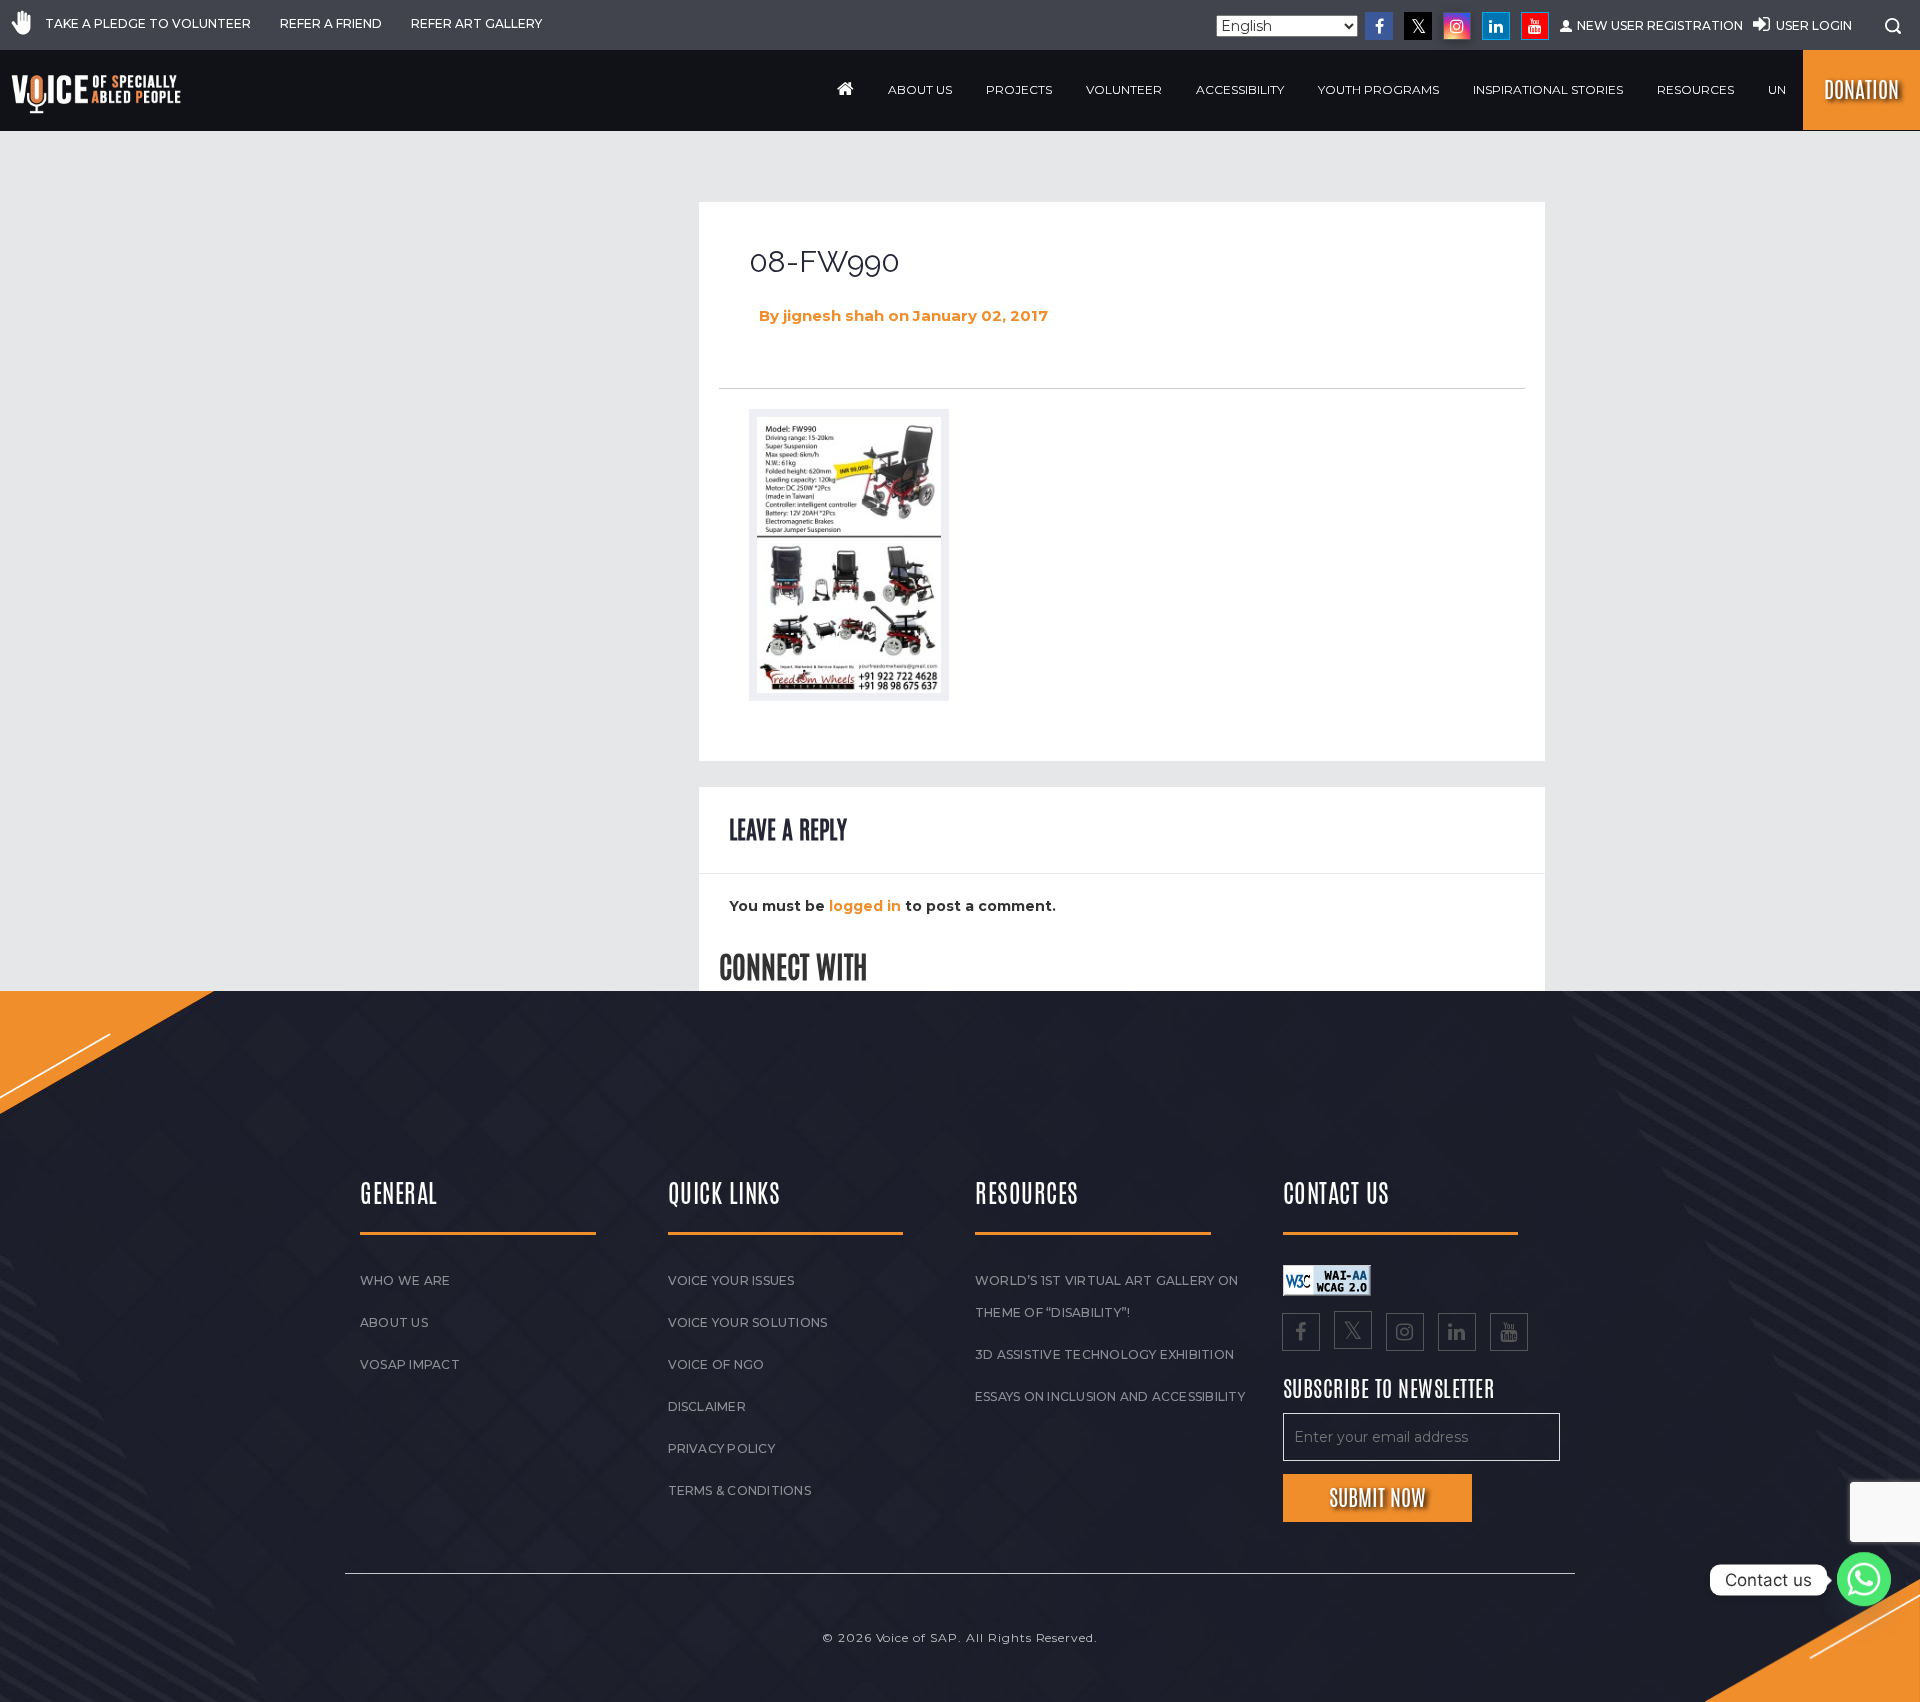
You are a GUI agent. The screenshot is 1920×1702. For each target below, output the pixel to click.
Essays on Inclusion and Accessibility (1110, 1396)
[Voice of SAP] (97, 94)
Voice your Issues (731, 1280)
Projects (1019, 89)
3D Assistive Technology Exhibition (1104, 1354)
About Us (920, 89)
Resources (1695, 89)
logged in (865, 906)
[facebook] (1379, 26)
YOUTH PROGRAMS (1378, 89)
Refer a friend (331, 23)
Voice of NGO (716, 1364)
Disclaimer (707, 1406)
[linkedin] (1496, 26)
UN (1777, 89)
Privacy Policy (721, 1448)
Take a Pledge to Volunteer (148, 23)
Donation (1861, 90)
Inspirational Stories (1548, 89)
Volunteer (1124, 89)
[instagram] (1457, 26)
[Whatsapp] (1864, 1580)
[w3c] (1327, 1279)
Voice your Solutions (748, 1322)
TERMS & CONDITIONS (739, 1490)
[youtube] (1535, 26)
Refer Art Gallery (476, 23)
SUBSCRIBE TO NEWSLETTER (1389, 1390)
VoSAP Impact (410, 1364)
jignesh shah (833, 315)
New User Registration (1660, 25)
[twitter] (1418, 26)
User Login (1814, 25)
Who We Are (405, 1280)
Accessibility (1240, 89)
